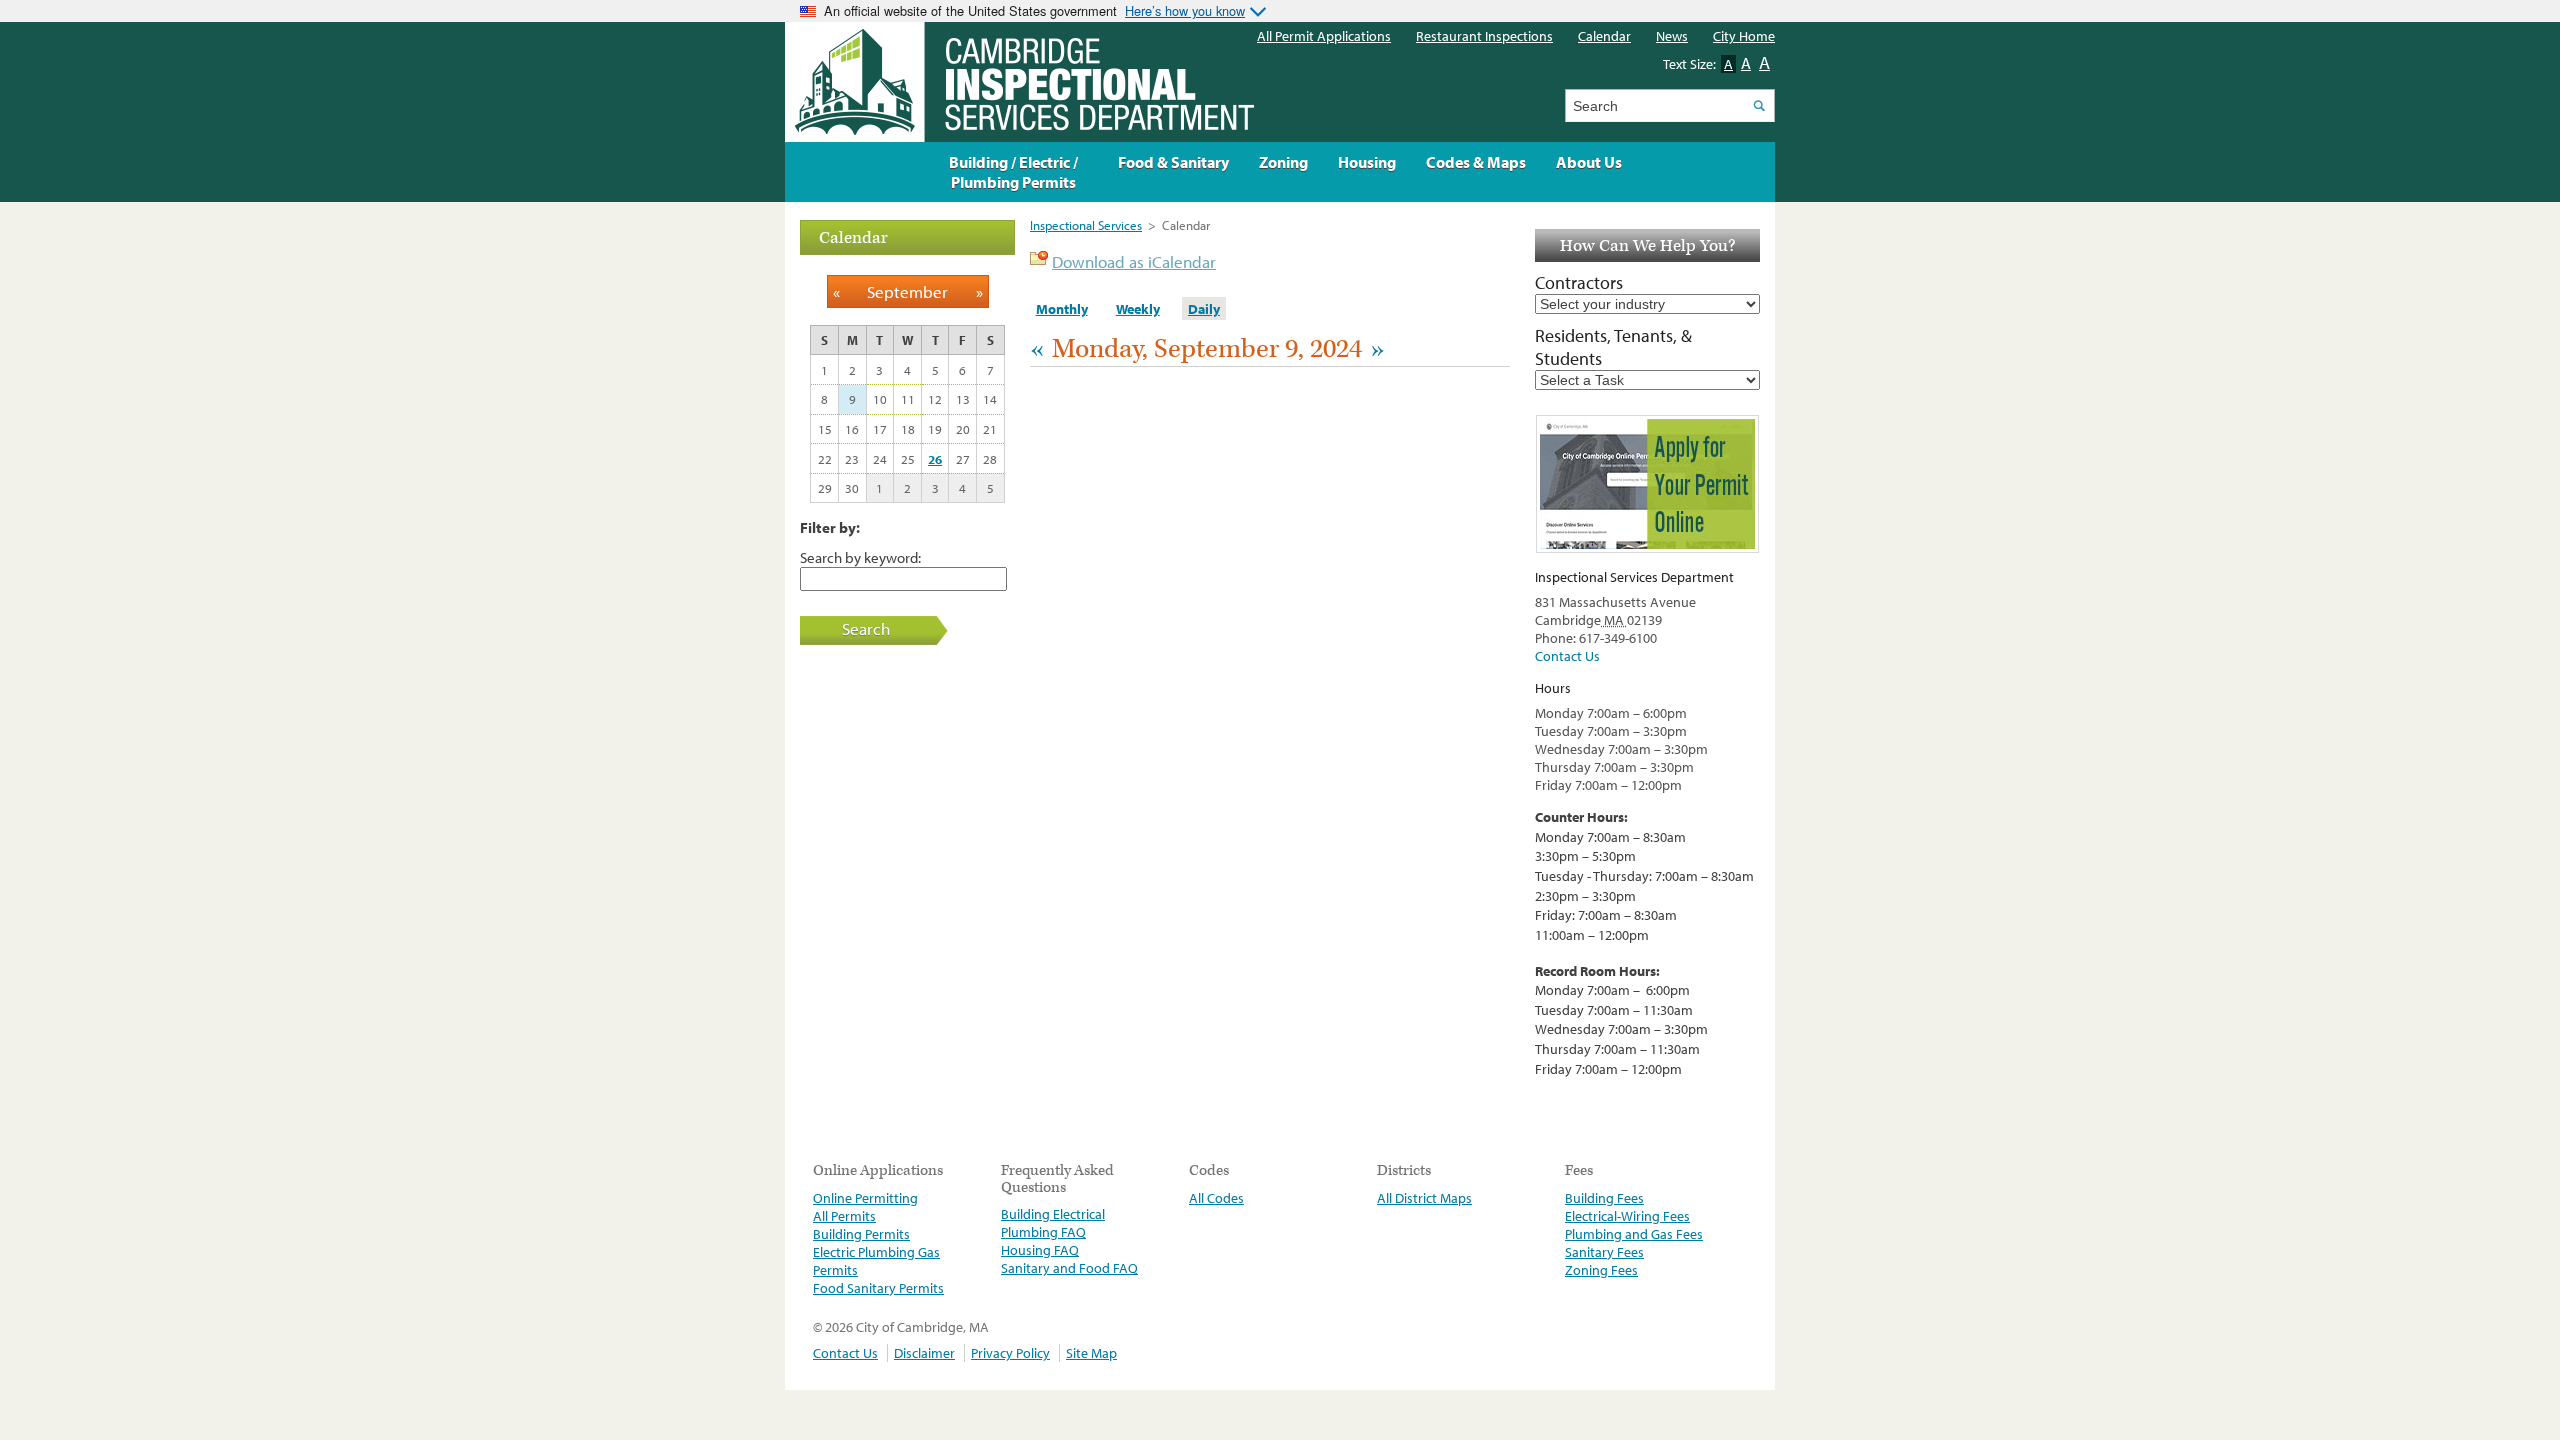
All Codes (1216, 1198)
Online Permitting (865, 1198)
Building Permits (861, 1234)
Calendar (1604, 36)
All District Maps (1424, 1198)
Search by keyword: (860, 557)
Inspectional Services (1086, 225)
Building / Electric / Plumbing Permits (1013, 172)
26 (935, 459)
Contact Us (1567, 656)
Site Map (1091, 1353)
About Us (1589, 162)
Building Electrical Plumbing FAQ (1053, 1223)
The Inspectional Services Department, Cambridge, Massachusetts (1019, 82)
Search (866, 628)
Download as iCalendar (1134, 261)
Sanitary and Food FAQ (1069, 1268)
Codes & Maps (1476, 162)
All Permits (844, 1216)
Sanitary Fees (1604, 1252)
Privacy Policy (1010, 1353)
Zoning (1283, 162)
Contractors (1579, 282)
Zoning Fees (1601, 1270)
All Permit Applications (1324, 36)
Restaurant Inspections (1484, 36)
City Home (1744, 36)
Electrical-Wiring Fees (1627, 1216)
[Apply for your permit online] (1647, 484)
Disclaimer (924, 1353)
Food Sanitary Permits (878, 1288)
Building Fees (1604, 1198)
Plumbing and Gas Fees (1634, 1234)
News (1672, 36)
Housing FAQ (1040, 1250)
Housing (1367, 162)
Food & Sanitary (1173, 162)
